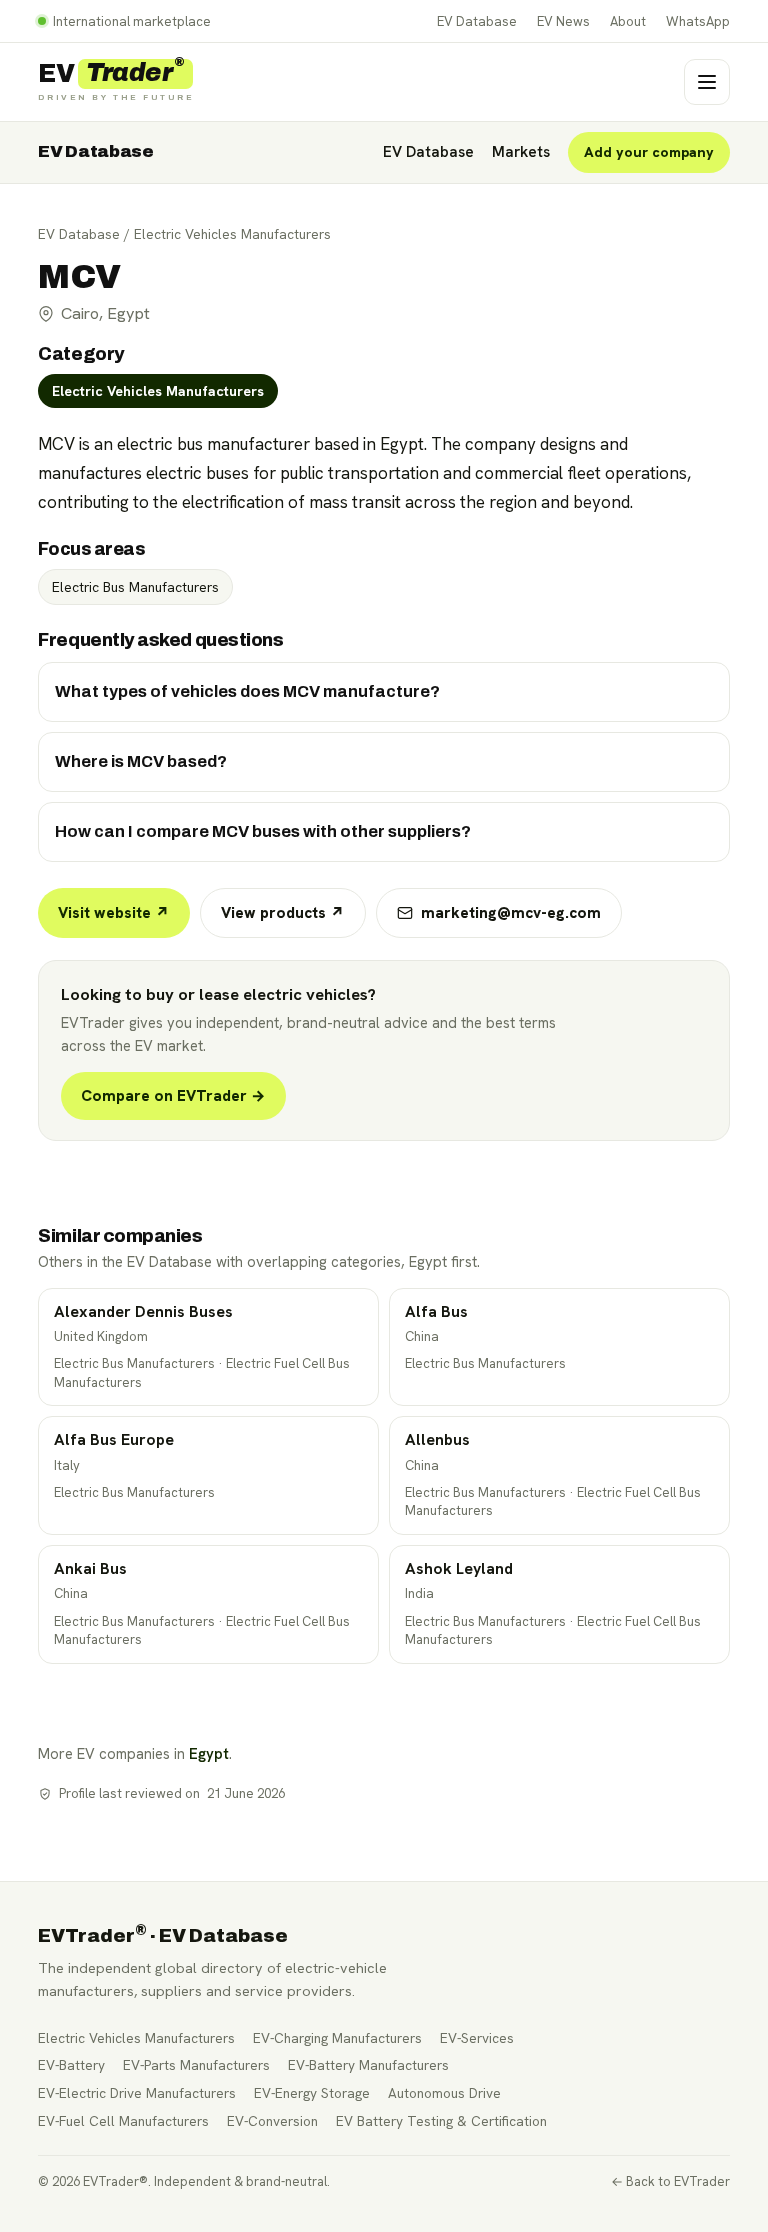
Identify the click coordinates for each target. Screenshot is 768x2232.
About (628, 21)
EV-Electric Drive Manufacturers (137, 2093)
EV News (563, 21)
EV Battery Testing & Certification (441, 2121)
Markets (521, 152)
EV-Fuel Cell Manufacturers (123, 2121)
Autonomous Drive (444, 2093)
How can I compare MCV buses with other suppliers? (263, 831)
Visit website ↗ (114, 913)
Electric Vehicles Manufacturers (232, 234)
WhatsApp (698, 21)
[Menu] (707, 82)
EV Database (477, 21)
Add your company (649, 152)
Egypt (209, 1753)
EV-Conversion (272, 2121)
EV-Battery (71, 2065)
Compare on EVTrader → (173, 1096)
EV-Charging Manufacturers (337, 2038)
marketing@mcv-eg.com (511, 913)
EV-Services (477, 2038)
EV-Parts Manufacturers (196, 2065)
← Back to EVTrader (670, 2181)
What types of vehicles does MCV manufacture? (247, 691)
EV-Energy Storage (312, 2093)
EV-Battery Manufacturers (368, 2065)
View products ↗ (283, 913)
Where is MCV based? (141, 761)
